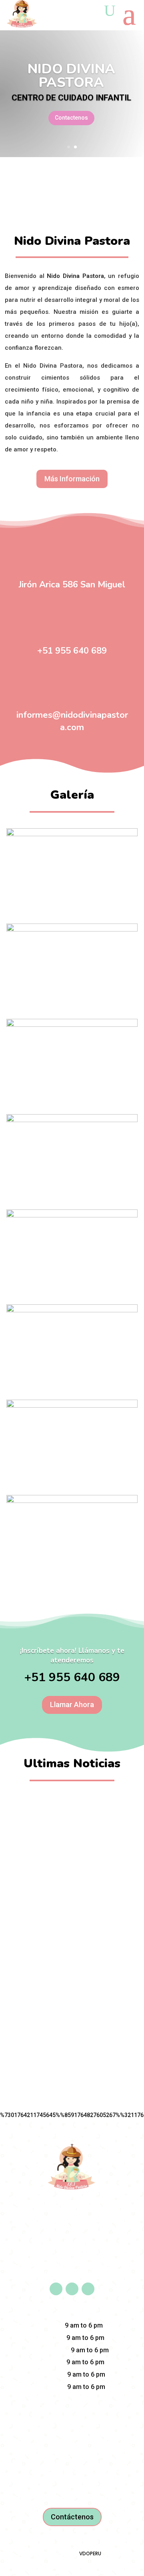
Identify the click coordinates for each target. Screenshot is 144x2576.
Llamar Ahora (72, 1705)
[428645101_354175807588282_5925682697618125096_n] (72, 1215)
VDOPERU (90, 2553)
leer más (72, 1826)
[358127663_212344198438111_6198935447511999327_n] (72, 1406)
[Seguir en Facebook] (56, 2289)
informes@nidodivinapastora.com (72, 721)
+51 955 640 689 (72, 651)
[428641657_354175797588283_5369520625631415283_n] (72, 1120)
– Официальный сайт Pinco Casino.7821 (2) (72, 1950)
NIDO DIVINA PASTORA (71, 76)
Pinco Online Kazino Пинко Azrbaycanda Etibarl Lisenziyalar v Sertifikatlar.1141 (72, 1879)
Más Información (72, 479)
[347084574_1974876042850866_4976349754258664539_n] (72, 930)
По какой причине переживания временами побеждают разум (72, 1809)
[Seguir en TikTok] (88, 2289)
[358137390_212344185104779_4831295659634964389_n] (72, 1310)
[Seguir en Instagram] (72, 2289)
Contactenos (71, 118)
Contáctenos (72, 2517)
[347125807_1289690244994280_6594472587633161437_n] (72, 834)
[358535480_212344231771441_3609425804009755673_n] (72, 1501)
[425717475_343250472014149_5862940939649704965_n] (72, 1025)
